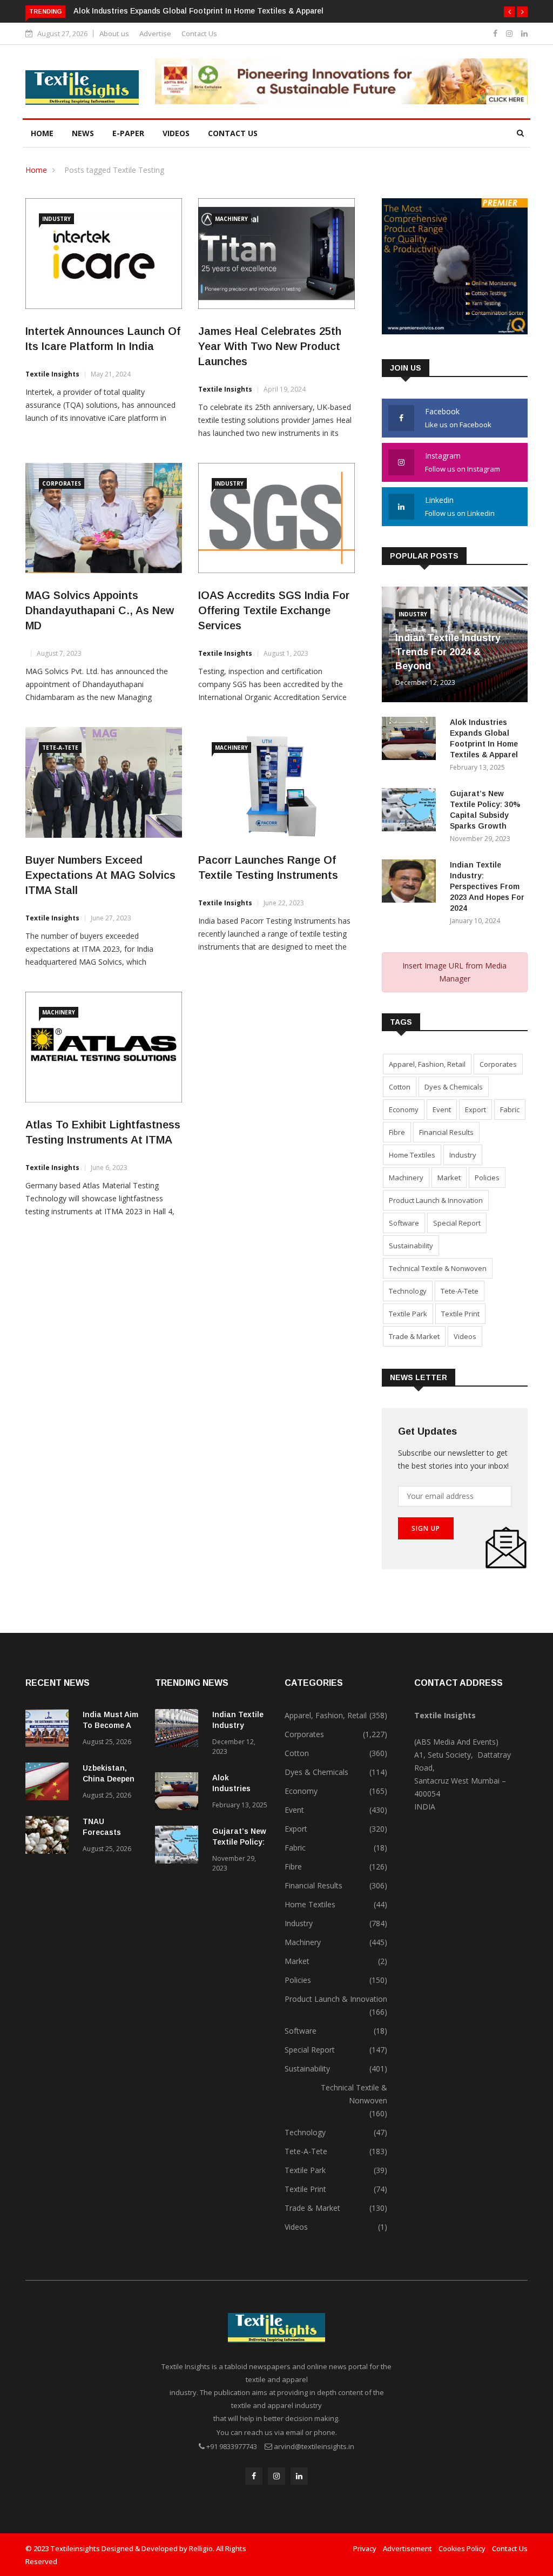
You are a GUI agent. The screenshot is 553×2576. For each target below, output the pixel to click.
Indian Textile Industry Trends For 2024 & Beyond (448, 652)
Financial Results (446, 1132)
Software (404, 1223)
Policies (487, 1178)
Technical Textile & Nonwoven (438, 1268)
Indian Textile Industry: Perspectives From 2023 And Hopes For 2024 (487, 886)
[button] (509, 12)
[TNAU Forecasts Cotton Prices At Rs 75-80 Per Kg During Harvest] (50, 1837)
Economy (404, 1109)
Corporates (62, 483)
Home (42, 133)
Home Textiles (412, 1155)
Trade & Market (414, 1336)
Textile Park (408, 1314)
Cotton (400, 1087)
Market (449, 1178)
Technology (408, 1291)
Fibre (397, 1132)
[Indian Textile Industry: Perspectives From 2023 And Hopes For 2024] (412, 883)
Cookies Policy (462, 2548)
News (83, 133)
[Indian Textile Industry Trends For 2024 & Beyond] (179, 1730)
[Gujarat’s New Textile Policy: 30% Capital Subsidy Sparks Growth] (412, 812)
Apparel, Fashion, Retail (427, 1064)
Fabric (510, 1109)
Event (442, 1109)
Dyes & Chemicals (454, 1087)
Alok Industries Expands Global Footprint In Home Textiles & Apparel (198, 11)
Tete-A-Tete (60, 748)
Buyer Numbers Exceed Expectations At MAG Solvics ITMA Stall (100, 875)
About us (114, 33)
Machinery (231, 219)
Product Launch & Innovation (436, 1200)
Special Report (457, 1223)
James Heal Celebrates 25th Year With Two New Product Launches (270, 346)
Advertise (155, 33)
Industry (56, 219)
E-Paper (128, 133)
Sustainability (411, 1246)
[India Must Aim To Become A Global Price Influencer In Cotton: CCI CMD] (50, 1730)
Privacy (365, 2548)
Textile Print (460, 1314)
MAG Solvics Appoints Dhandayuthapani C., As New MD (100, 610)
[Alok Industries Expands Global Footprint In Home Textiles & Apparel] (412, 740)
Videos (176, 133)
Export (476, 1109)
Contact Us (199, 33)
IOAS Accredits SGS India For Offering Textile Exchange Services (274, 610)
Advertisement (407, 2548)
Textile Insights (52, 374)
